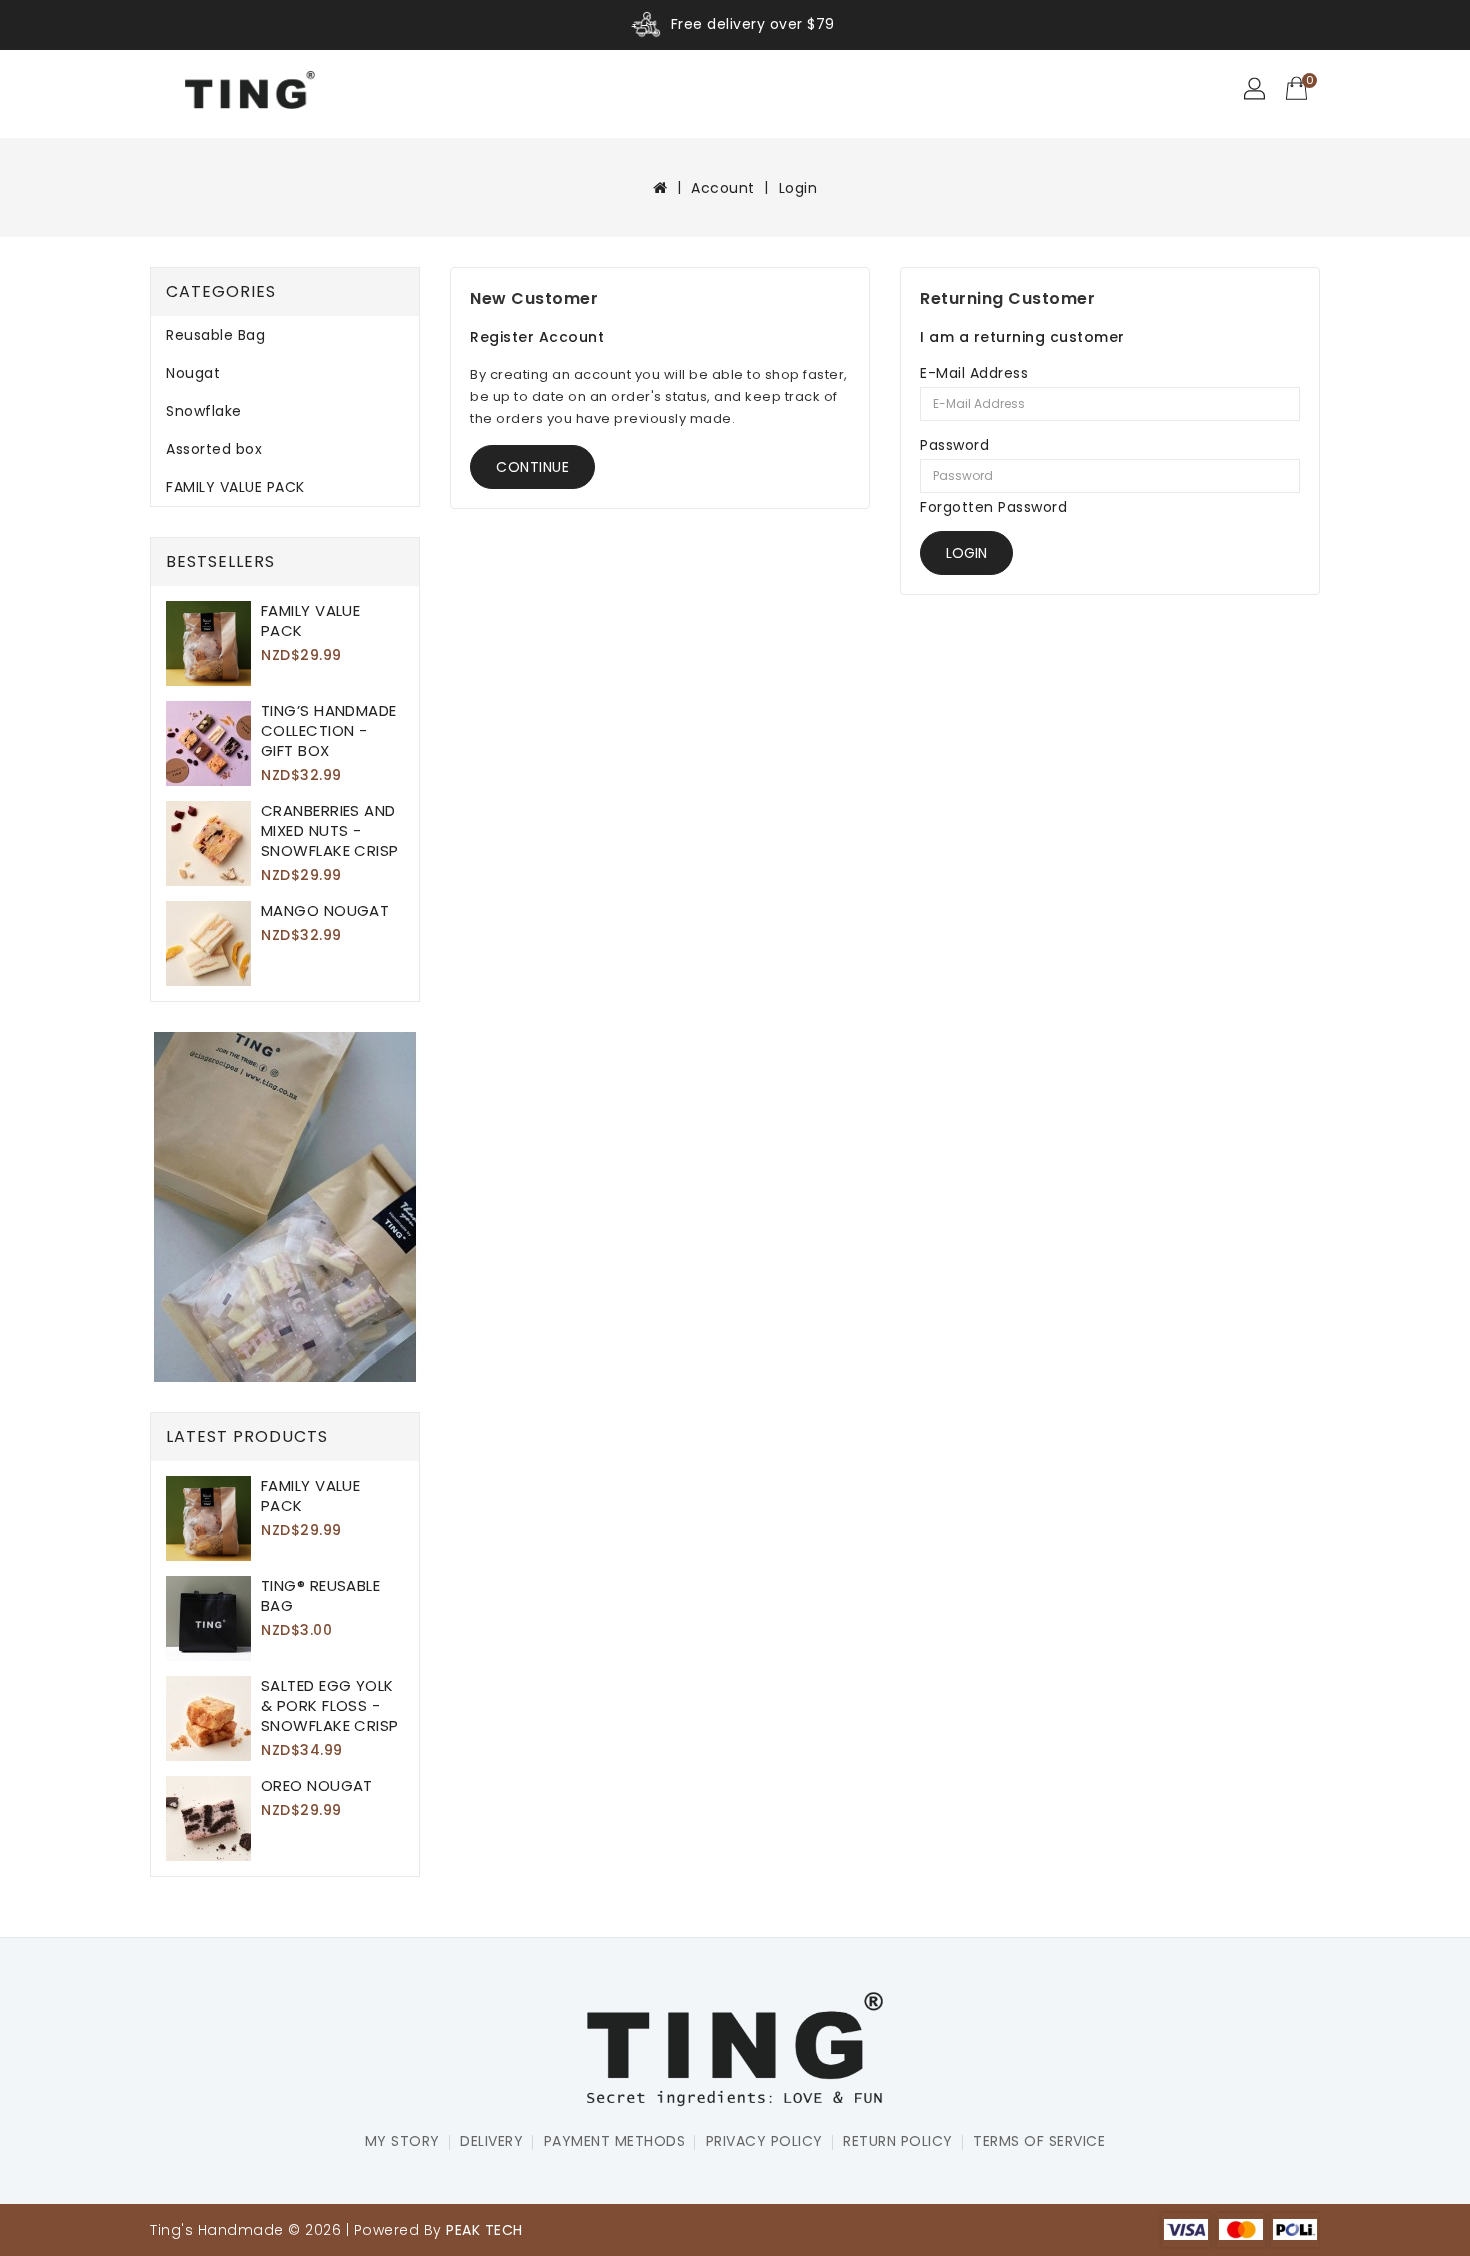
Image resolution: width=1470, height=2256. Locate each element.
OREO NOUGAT (317, 1785)
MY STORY (402, 2141)
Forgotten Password (993, 507)
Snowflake (204, 411)
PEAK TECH (484, 2230)
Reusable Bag (215, 335)
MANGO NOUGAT (325, 910)
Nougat (193, 373)
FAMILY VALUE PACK (235, 487)
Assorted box (214, 449)
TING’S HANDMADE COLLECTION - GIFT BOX (329, 730)
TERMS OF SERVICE (1039, 2141)
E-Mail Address (974, 373)
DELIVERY (491, 2141)
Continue (532, 467)
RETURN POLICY (898, 2141)
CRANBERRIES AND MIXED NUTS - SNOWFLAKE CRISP (330, 830)
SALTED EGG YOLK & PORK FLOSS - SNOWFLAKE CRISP (330, 1705)
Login (798, 188)
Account (723, 188)
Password (954, 445)
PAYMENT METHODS (615, 2141)
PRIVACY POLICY (764, 2141)
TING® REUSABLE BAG (320, 1595)
